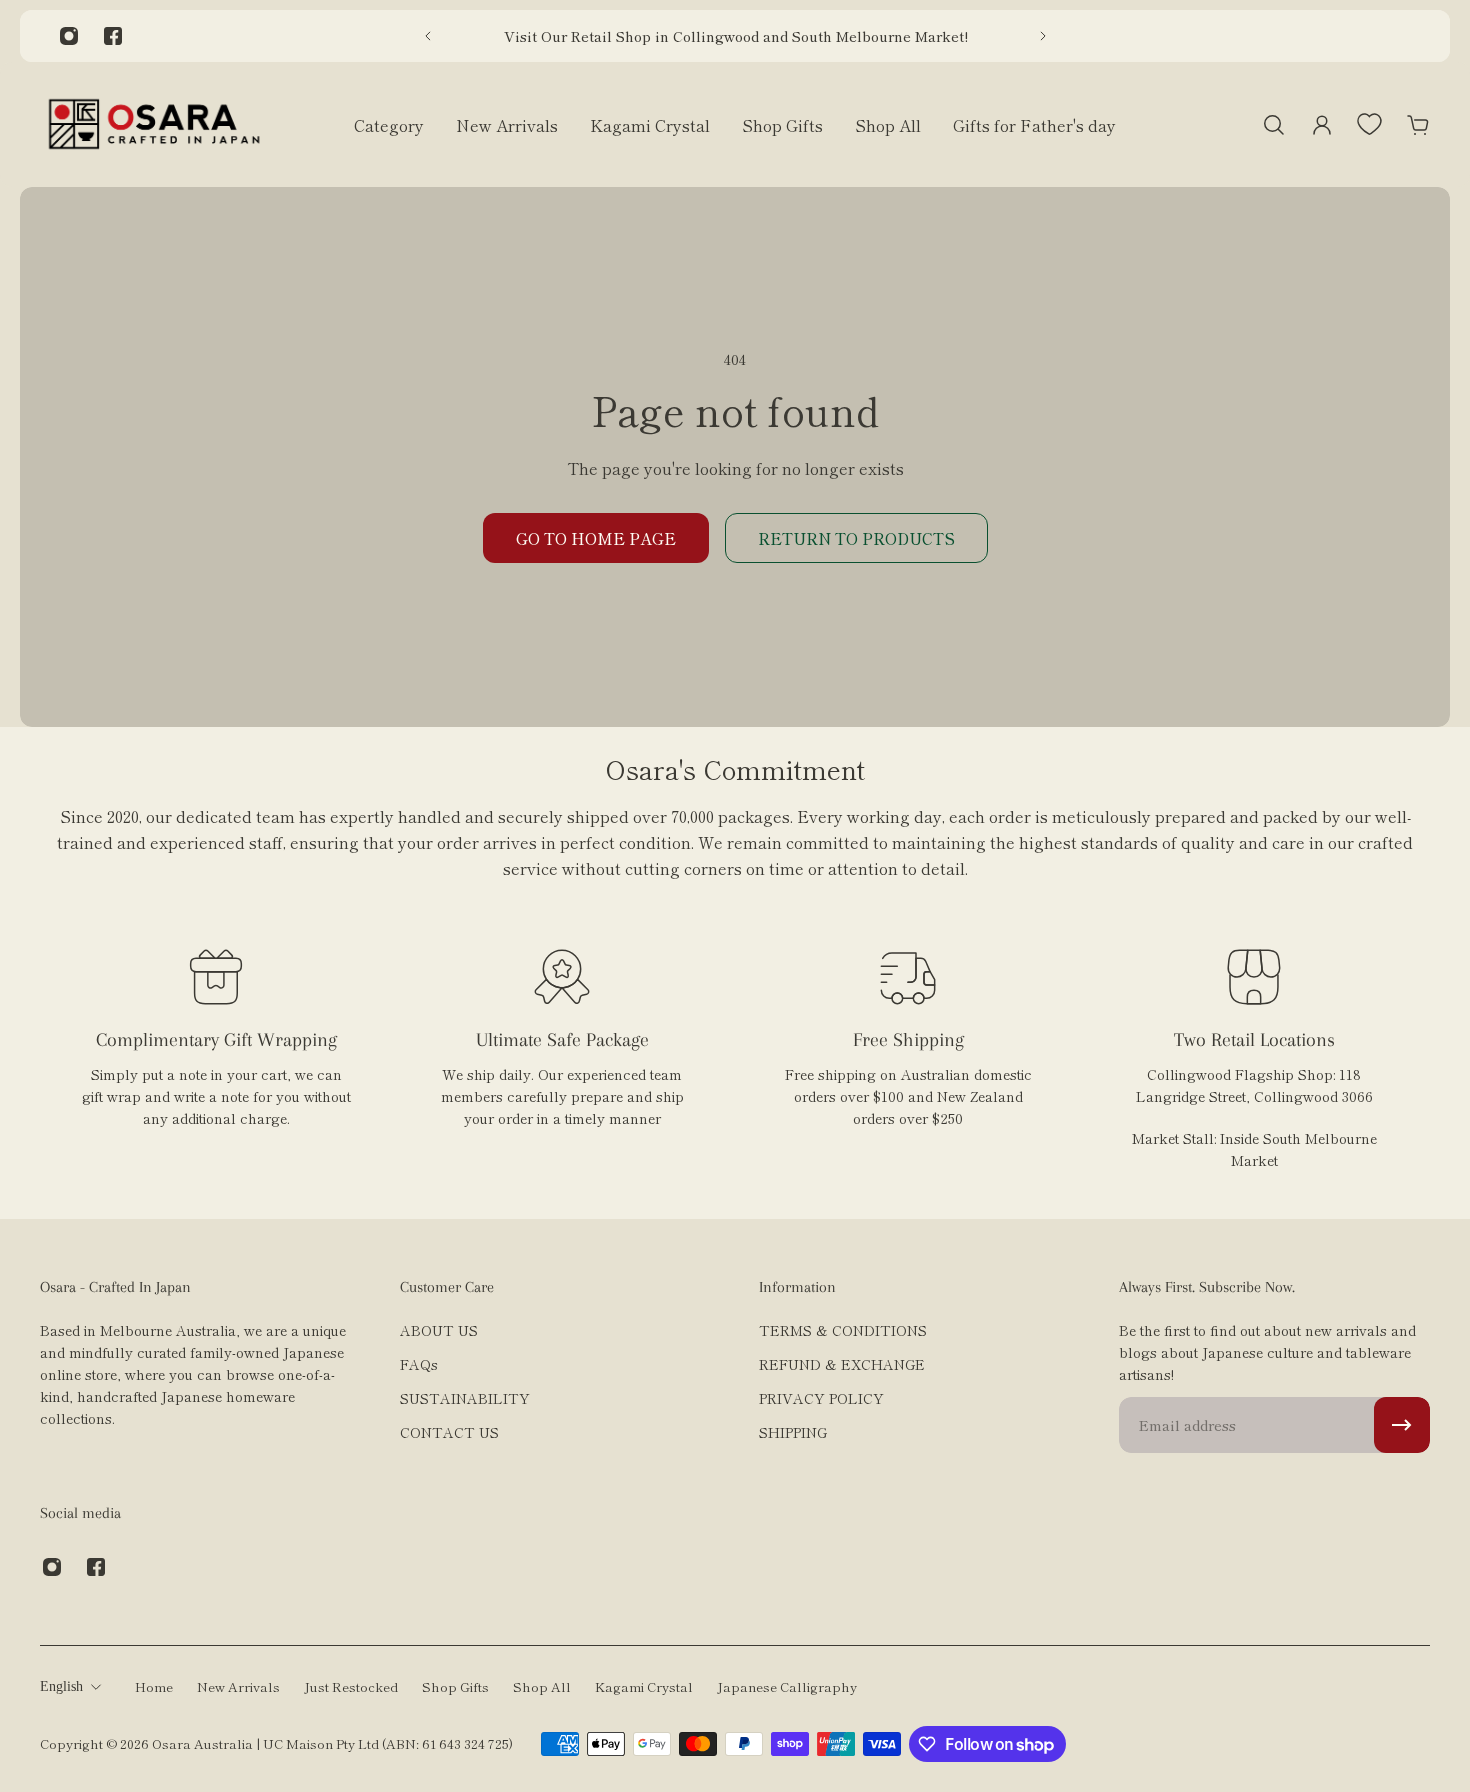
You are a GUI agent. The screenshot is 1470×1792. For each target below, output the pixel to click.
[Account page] (1322, 125)
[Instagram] (69, 36)
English (61, 1686)
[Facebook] (113, 36)
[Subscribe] (1402, 1425)
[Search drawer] (1274, 125)
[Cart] (1418, 125)
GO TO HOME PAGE (596, 538)
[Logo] (154, 124)
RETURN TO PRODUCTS (856, 538)
